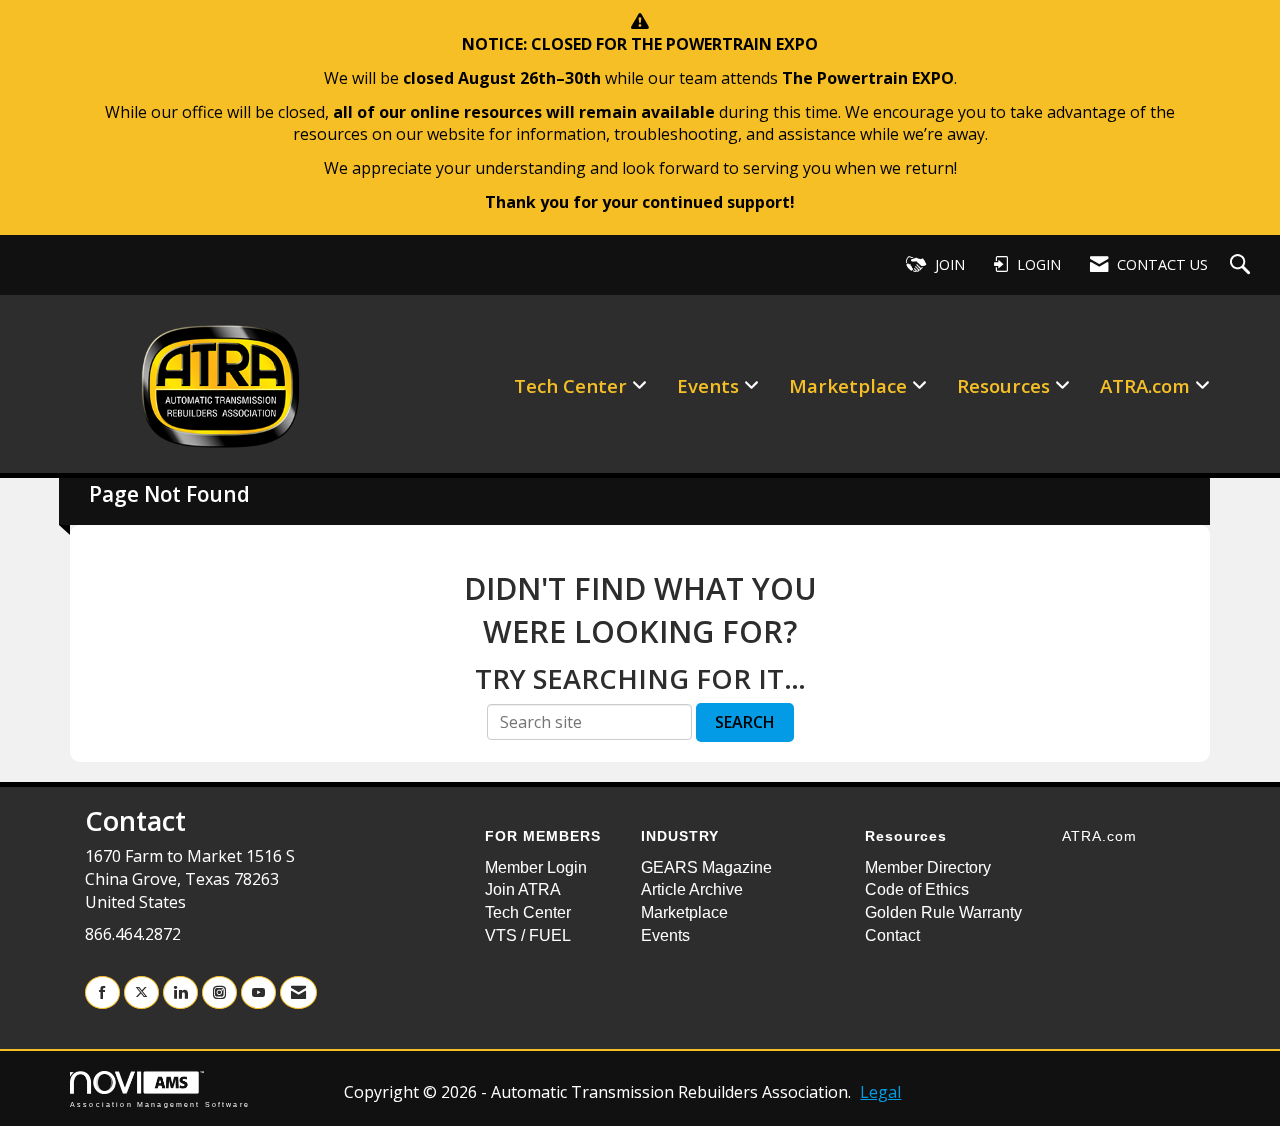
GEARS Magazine (706, 867)
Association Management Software (160, 1104)
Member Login (536, 867)
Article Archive (692, 889)
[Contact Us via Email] (298, 992)
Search (745, 722)
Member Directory (928, 867)
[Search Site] (1242, 265)
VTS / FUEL (528, 935)
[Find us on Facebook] (102, 992)
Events (710, 385)
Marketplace (850, 385)
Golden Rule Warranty (943, 912)
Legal (880, 1092)
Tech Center (573, 385)
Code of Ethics (917, 889)
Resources (1006, 385)
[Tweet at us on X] (141, 992)
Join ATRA (523, 889)
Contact (892, 935)
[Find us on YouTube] (258, 992)
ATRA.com (1147, 385)
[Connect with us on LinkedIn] (180, 992)
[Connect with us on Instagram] (219, 992)
